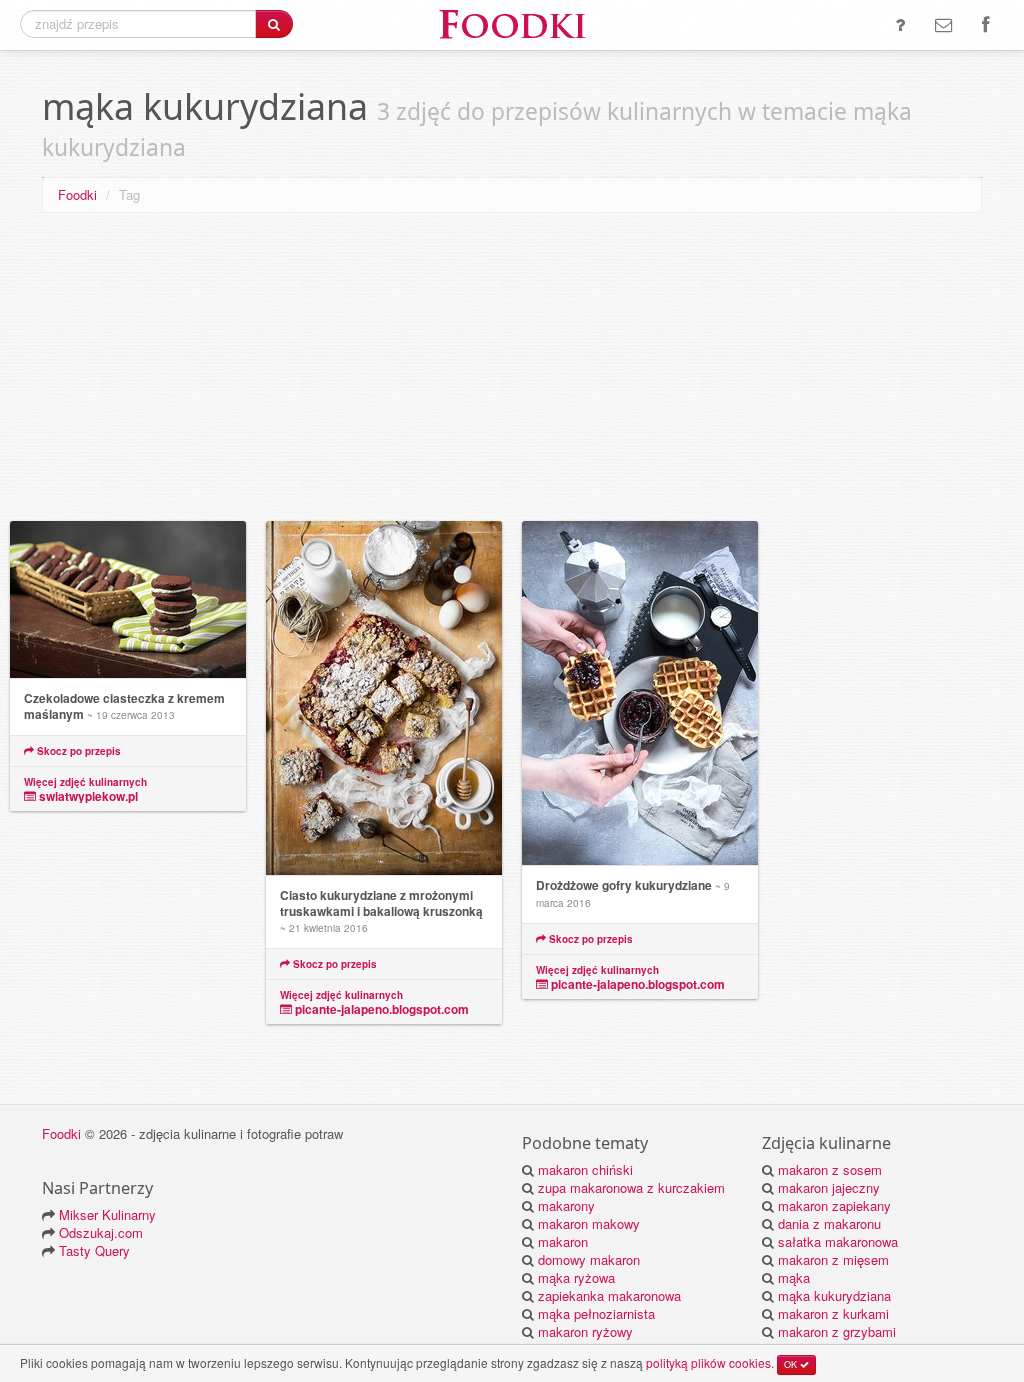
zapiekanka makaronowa (609, 1295)
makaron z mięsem (833, 1259)
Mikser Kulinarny (107, 1214)
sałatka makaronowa (838, 1241)
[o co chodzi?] (900, 25)
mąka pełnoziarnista (596, 1313)
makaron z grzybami (837, 1331)
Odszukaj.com (101, 1232)
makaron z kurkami (833, 1313)
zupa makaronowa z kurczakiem (631, 1187)
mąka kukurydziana (834, 1295)
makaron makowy (589, 1223)
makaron (563, 1241)
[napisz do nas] (943, 25)
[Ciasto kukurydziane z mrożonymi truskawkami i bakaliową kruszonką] (384, 698)
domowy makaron (589, 1259)
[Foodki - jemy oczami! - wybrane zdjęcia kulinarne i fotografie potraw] (512, 22)
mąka (794, 1277)
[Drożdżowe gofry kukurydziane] (640, 693)
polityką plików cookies (708, 1362)
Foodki (77, 194)
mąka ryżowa (576, 1277)
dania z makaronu (829, 1223)
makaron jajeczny (829, 1187)
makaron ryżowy (585, 1331)
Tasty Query (94, 1250)
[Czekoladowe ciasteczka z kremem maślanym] (128, 600)
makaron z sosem (830, 1169)
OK (792, 1364)
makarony (566, 1205)
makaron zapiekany (834, 1205)
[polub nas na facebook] (985, 25)
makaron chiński (585, 1169)
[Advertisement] (512, 371)
